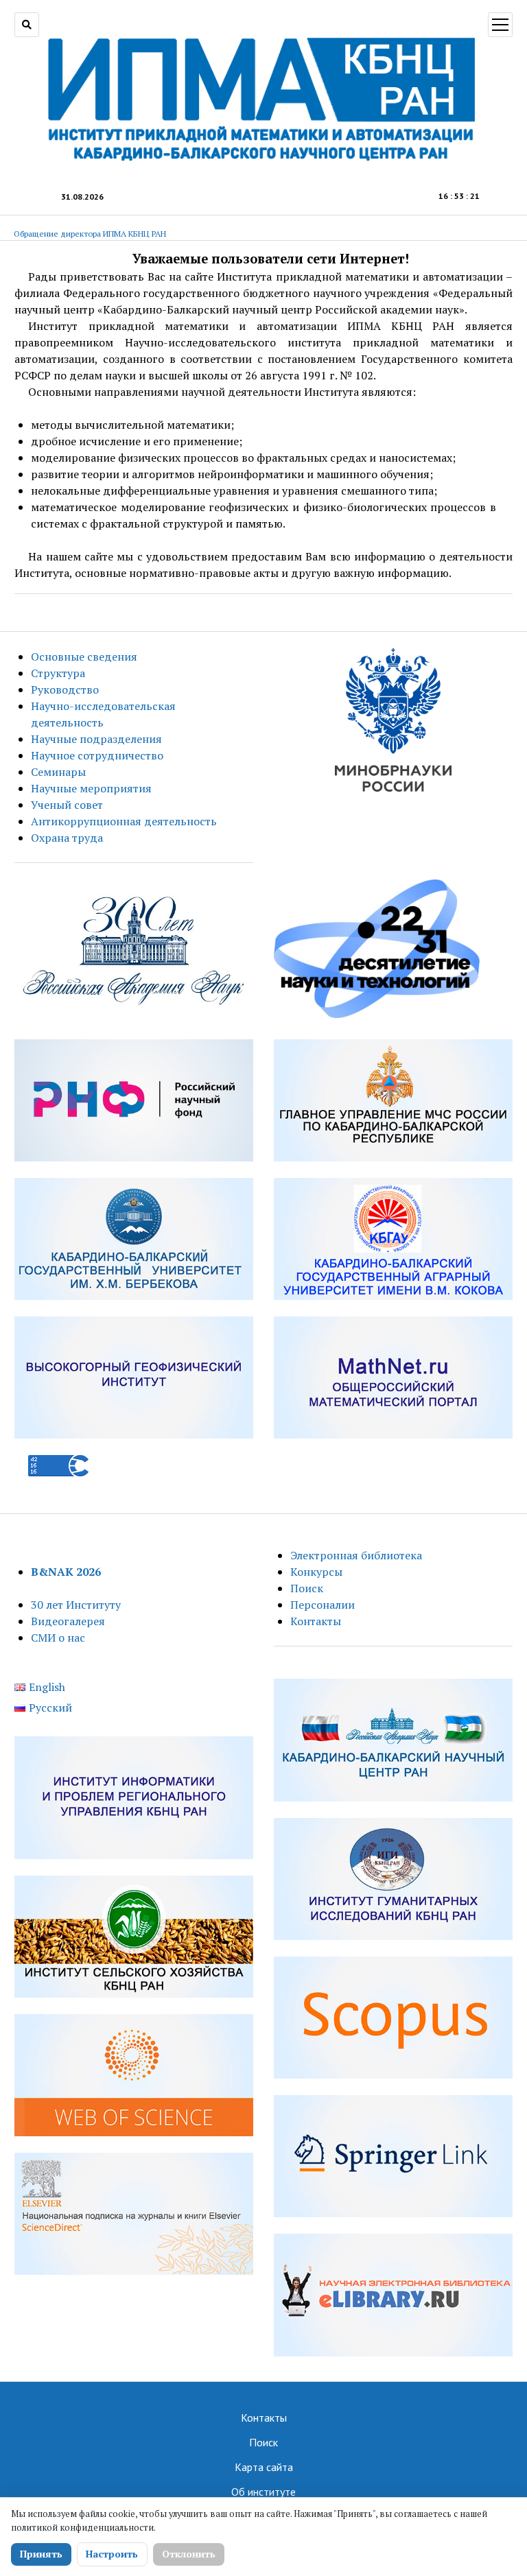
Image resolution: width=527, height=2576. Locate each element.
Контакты (316, 1621)
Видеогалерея (68, 1621)
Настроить (112, 2554)
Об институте (263, 2492)
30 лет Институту (76, 1605)
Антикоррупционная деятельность (124, 821)
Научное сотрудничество (97, 755)
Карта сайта (264, 2467)
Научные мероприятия (91, 788)
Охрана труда (67, 838)
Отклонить (189, 2554)
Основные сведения (84, 657)
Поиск (307, 1588)
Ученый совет (67, 805)
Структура (58, 673)
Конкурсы (316, 1572)
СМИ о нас (58, 1638)
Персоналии (323, 1605)
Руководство (65, 689)
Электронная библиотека (356, 1555)
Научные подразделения (96, 739)
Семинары (58, 772)
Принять (41, 2554)
